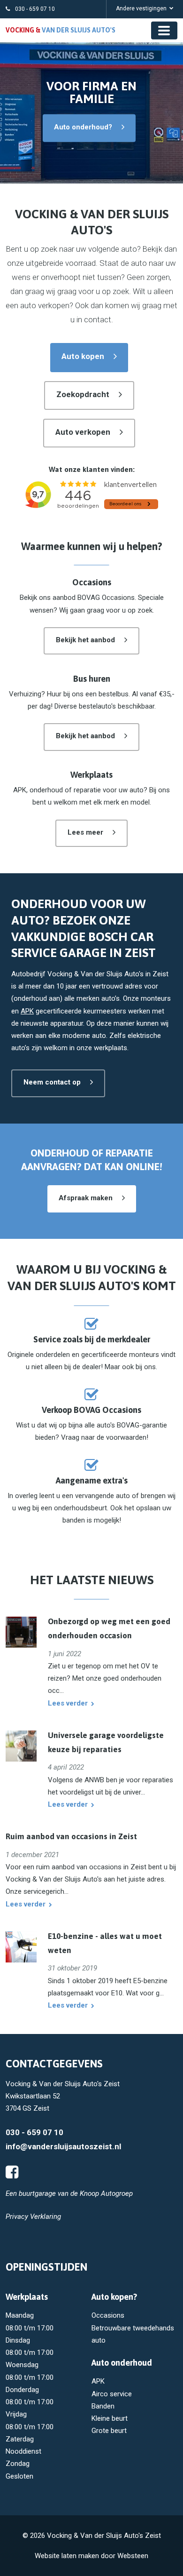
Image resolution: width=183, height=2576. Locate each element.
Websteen (133, 2556)
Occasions (108, 2315)
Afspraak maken (86, 1198)
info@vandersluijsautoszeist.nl (63, 2146)
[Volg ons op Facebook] (12, 2172)
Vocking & (61, 30)
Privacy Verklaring (33, 2217)
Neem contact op (52, 1082)
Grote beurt (109, 2431)
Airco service (112, 2394)
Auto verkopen (83, 432)
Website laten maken (67, 2556)
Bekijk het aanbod (85, 640)
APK (27, 1011)
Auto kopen (83, 356)
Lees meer (85, 832)
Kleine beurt (110, 2418)
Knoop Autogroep (106, 2193)
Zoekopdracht (83, 394)
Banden (103, 2406)
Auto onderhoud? (83, 127)
